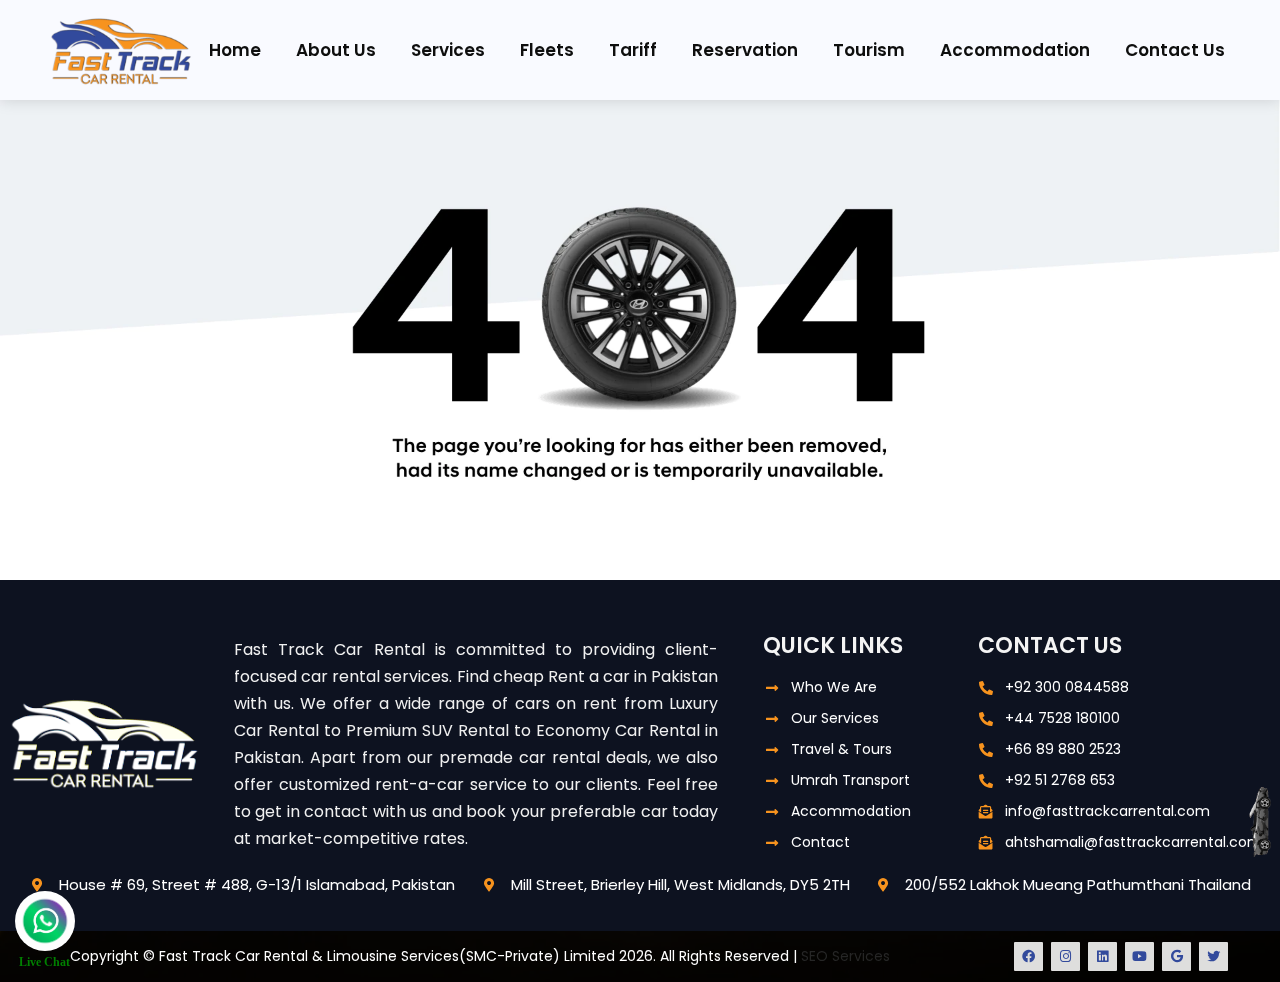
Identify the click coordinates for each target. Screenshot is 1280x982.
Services (448, 50)
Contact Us (1175, 50)
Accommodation (1015, 50)
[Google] (1176, 956)
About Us (336, 50)
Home (235, 50)
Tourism (869, 50)
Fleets (547, 50)
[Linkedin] (1102, 956)
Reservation (745, 50)
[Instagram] (1065, 956)
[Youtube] (1139, 956)
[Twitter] (1213, 956)
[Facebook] (1028, 956)
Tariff (633, 50)
